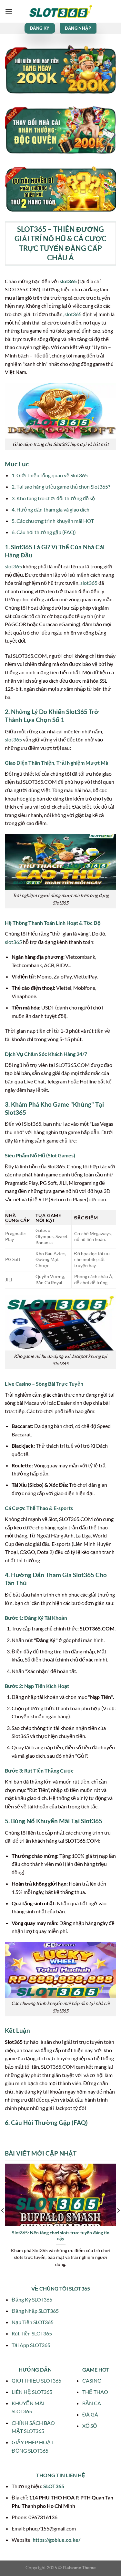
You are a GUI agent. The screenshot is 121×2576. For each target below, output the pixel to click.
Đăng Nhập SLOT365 (35, 2311)
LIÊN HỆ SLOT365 (32, 2392)
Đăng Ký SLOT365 (32, 2299)
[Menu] (9, 11)
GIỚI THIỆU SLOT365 (36, 2380)
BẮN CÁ (92, 2403)
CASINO (92, 2380)
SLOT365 (54, 2486)
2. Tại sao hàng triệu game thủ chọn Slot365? (61, 486)
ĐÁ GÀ (90, 2414)
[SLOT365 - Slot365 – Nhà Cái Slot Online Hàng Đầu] (61, 11)
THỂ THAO (95, 2392)
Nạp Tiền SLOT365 (33, 2322)
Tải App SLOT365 (31, 2345)
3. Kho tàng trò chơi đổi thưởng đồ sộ (53, 498)
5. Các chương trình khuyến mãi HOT (53, 521)
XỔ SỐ (90, 2426)
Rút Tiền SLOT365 (32, 2333)
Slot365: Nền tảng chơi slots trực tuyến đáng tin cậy (61, 2236)
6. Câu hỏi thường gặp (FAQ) (44, 532)
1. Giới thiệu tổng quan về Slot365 (50, 475)
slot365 (68, 281)
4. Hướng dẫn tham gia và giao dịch (50, 509)
